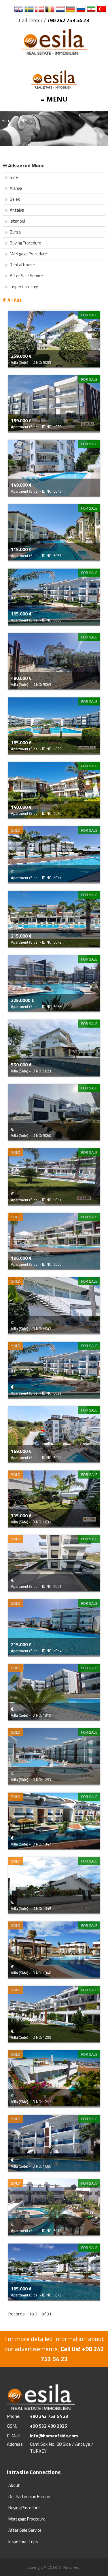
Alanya (16, 188)
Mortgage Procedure (28, 254)
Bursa (15, 232)
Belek (14, 199)
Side (13, 177)
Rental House (22, 265)
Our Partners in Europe (29, 2496)
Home (7, 120)
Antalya (17, 210)
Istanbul (17, 221)
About (14, 2485)
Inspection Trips (24, 287)
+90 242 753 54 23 (68, 20)
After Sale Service (26, 276)
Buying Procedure (25, 243)
